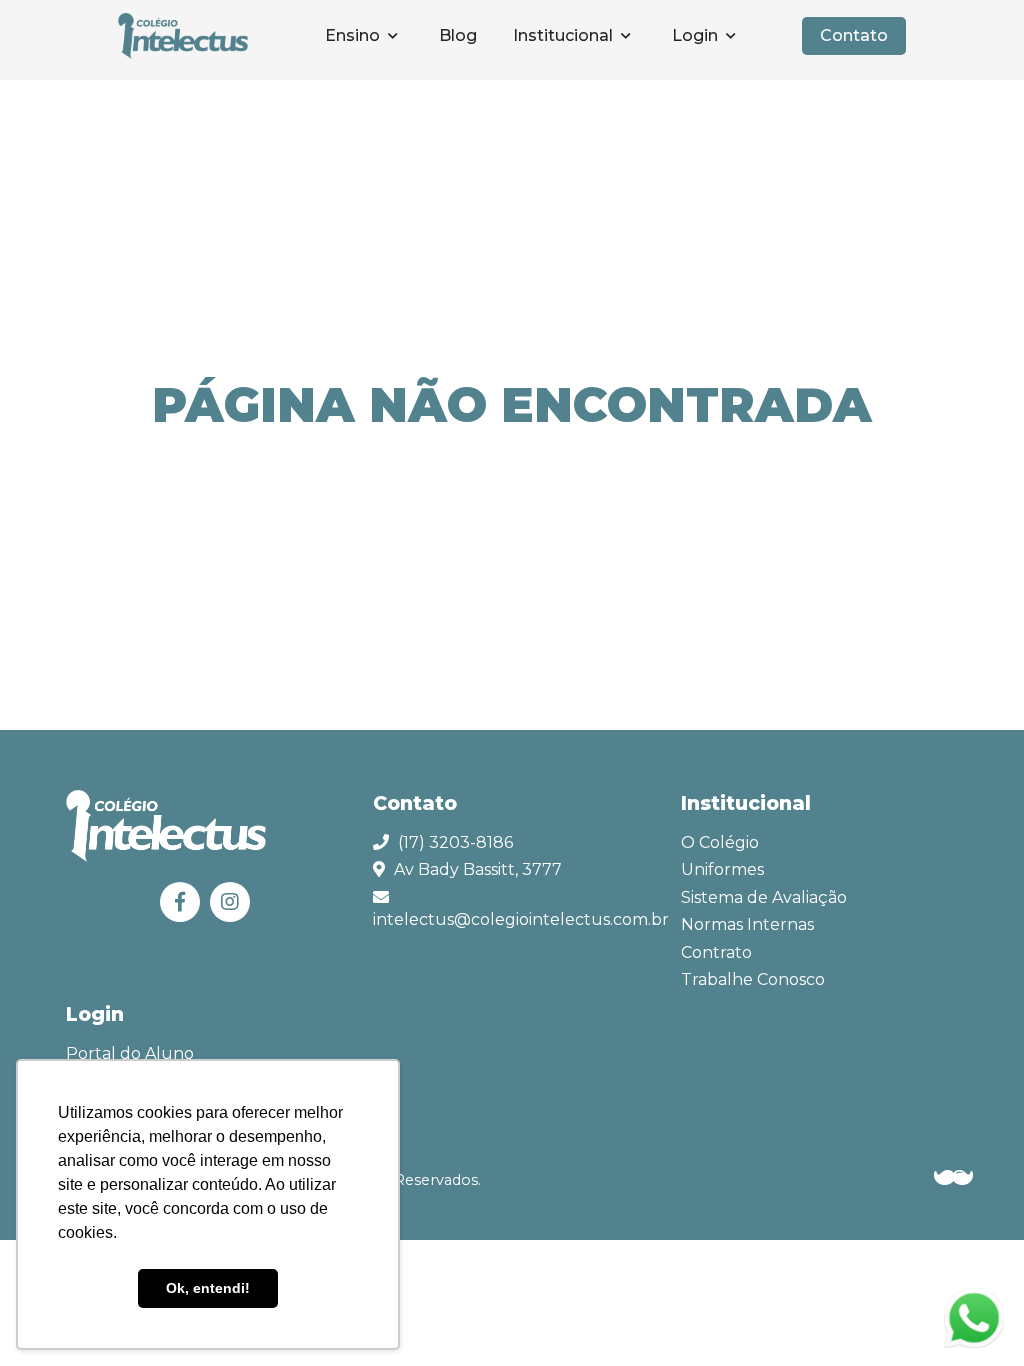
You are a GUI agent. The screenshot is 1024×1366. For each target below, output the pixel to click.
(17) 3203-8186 (455, 842)
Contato (854, 35)
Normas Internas (747, 924)
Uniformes (722, 869)
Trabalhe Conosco (753, 979)
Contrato (716, 952)
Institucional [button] (565, 35)
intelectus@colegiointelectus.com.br (521, 919)
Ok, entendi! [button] (208, 1288)
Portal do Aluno (130, 1053)
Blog (458, 35)
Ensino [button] (354, 35)
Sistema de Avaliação (764, 897)
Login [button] (697, 35)
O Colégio (720, 842)
